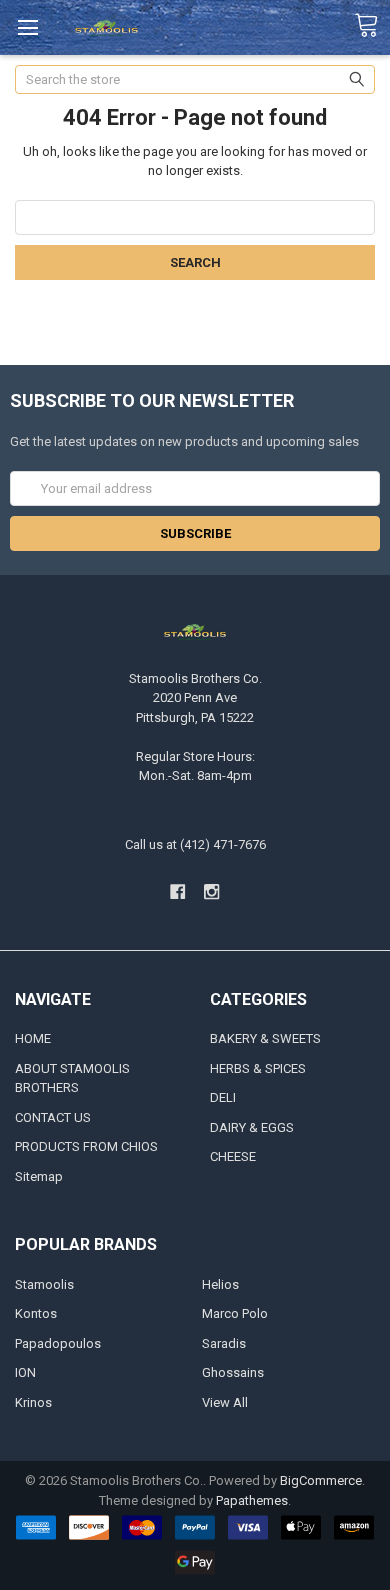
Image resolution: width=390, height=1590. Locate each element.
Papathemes (252, 1500)
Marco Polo (235, 1313)
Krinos (33, 1402)
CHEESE (233, 1156)
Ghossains (233, 1372)
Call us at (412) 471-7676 (195, 844)
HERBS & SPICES (258, 1068)
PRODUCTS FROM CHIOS (86, 1146)
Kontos (36, 1313)
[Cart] (372, 26)
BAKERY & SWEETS (265, 1038)
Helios (220, 1284)
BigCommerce (321, 1480)
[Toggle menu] (27, 27)
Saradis (224, 1343)
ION (25, 1372)
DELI (223, 1097)
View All (225, 1402)
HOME (33, 1038)
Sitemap (39, 1176)
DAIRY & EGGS (252, 1127)
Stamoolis (44, 1284)
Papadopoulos (58, 1343)
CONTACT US (53, 1117)
